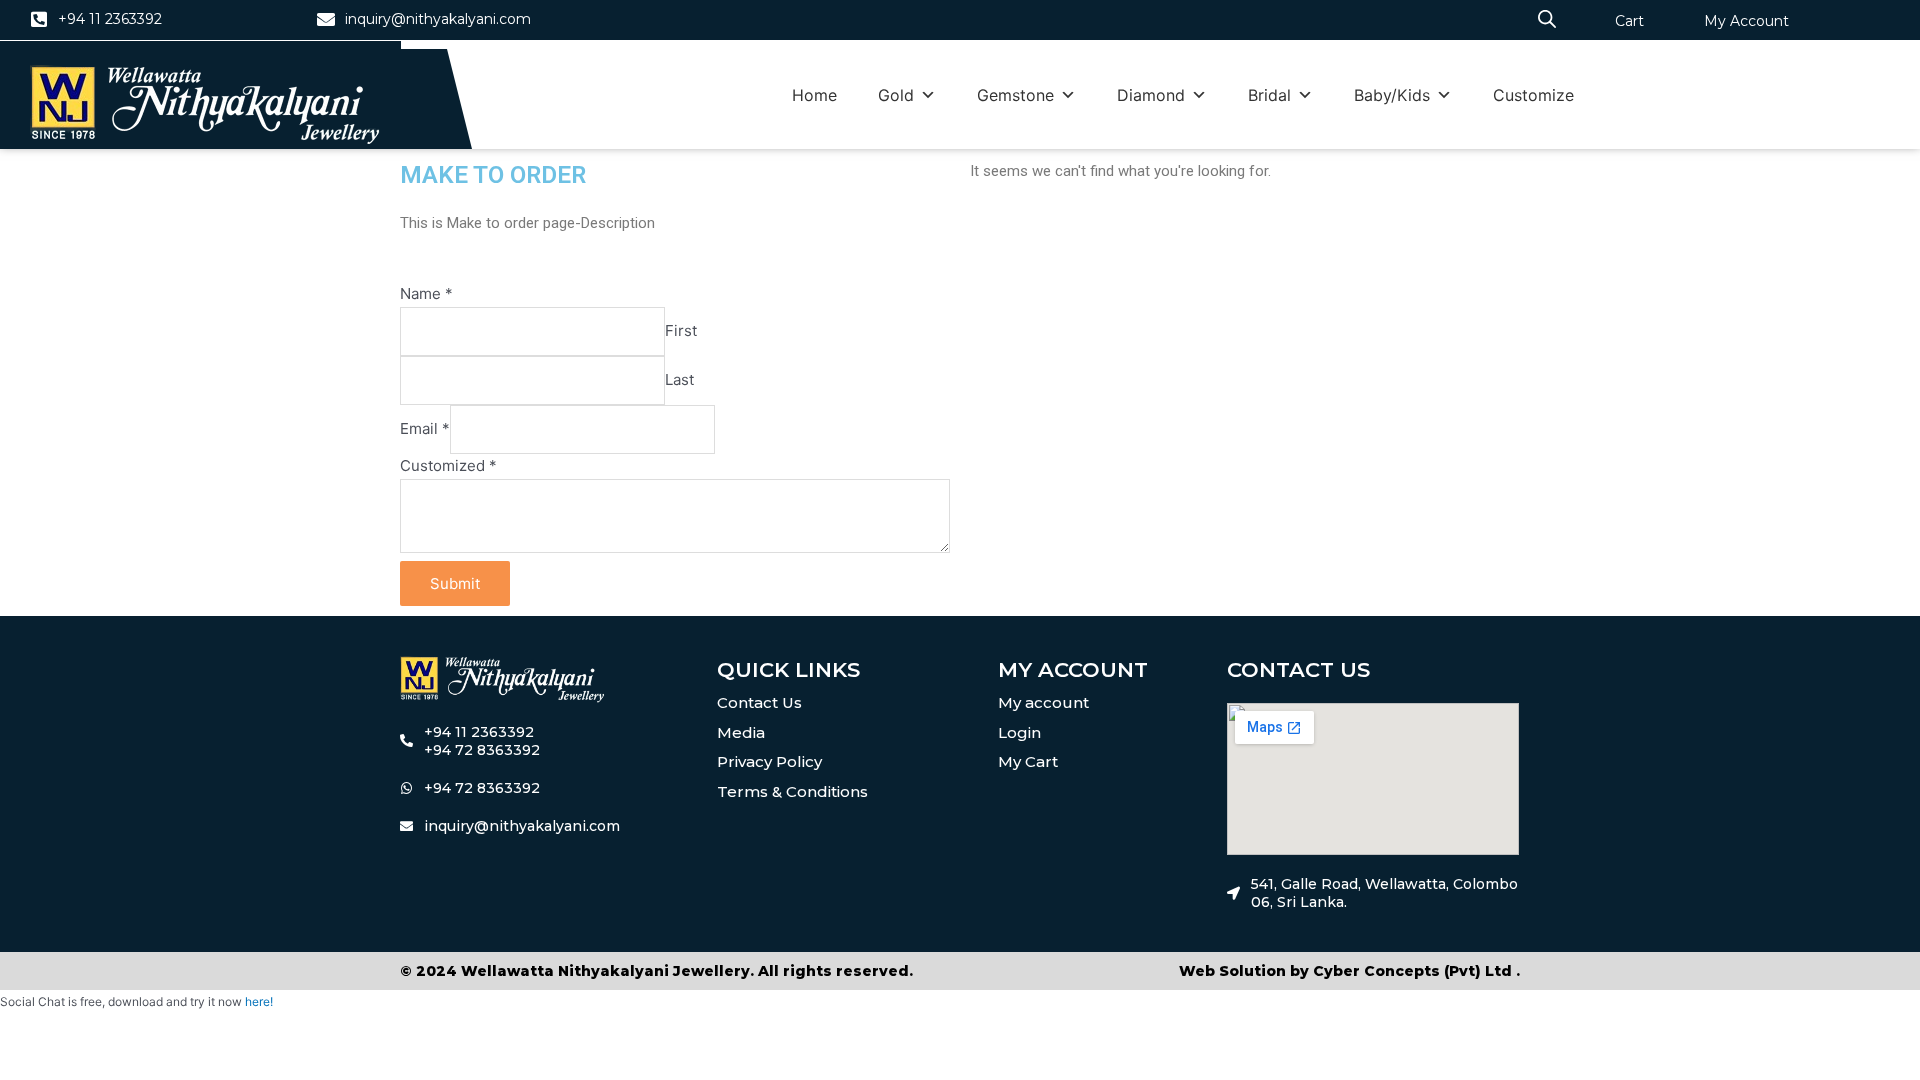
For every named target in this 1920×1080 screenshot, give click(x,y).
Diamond (1151, 95)
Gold (896, 95)
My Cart (1028, 761)
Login (1019, 732)
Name (426, 293)
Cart (1629, 21)
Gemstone (1015, 95)
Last (679, 379)
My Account (1746, 21)
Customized (448, 465)
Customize (1533, 95)
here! (259, 1001)
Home (814, 95)
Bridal (1269, 95)
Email (425, 428)
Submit (455, 583)
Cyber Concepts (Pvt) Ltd (1412, 971)
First (681, 330)
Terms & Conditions (792, 791)
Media (741, 732)
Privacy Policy (769, 761)
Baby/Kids (1392, 95)
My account (1043, 702)
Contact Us (759, 702)
